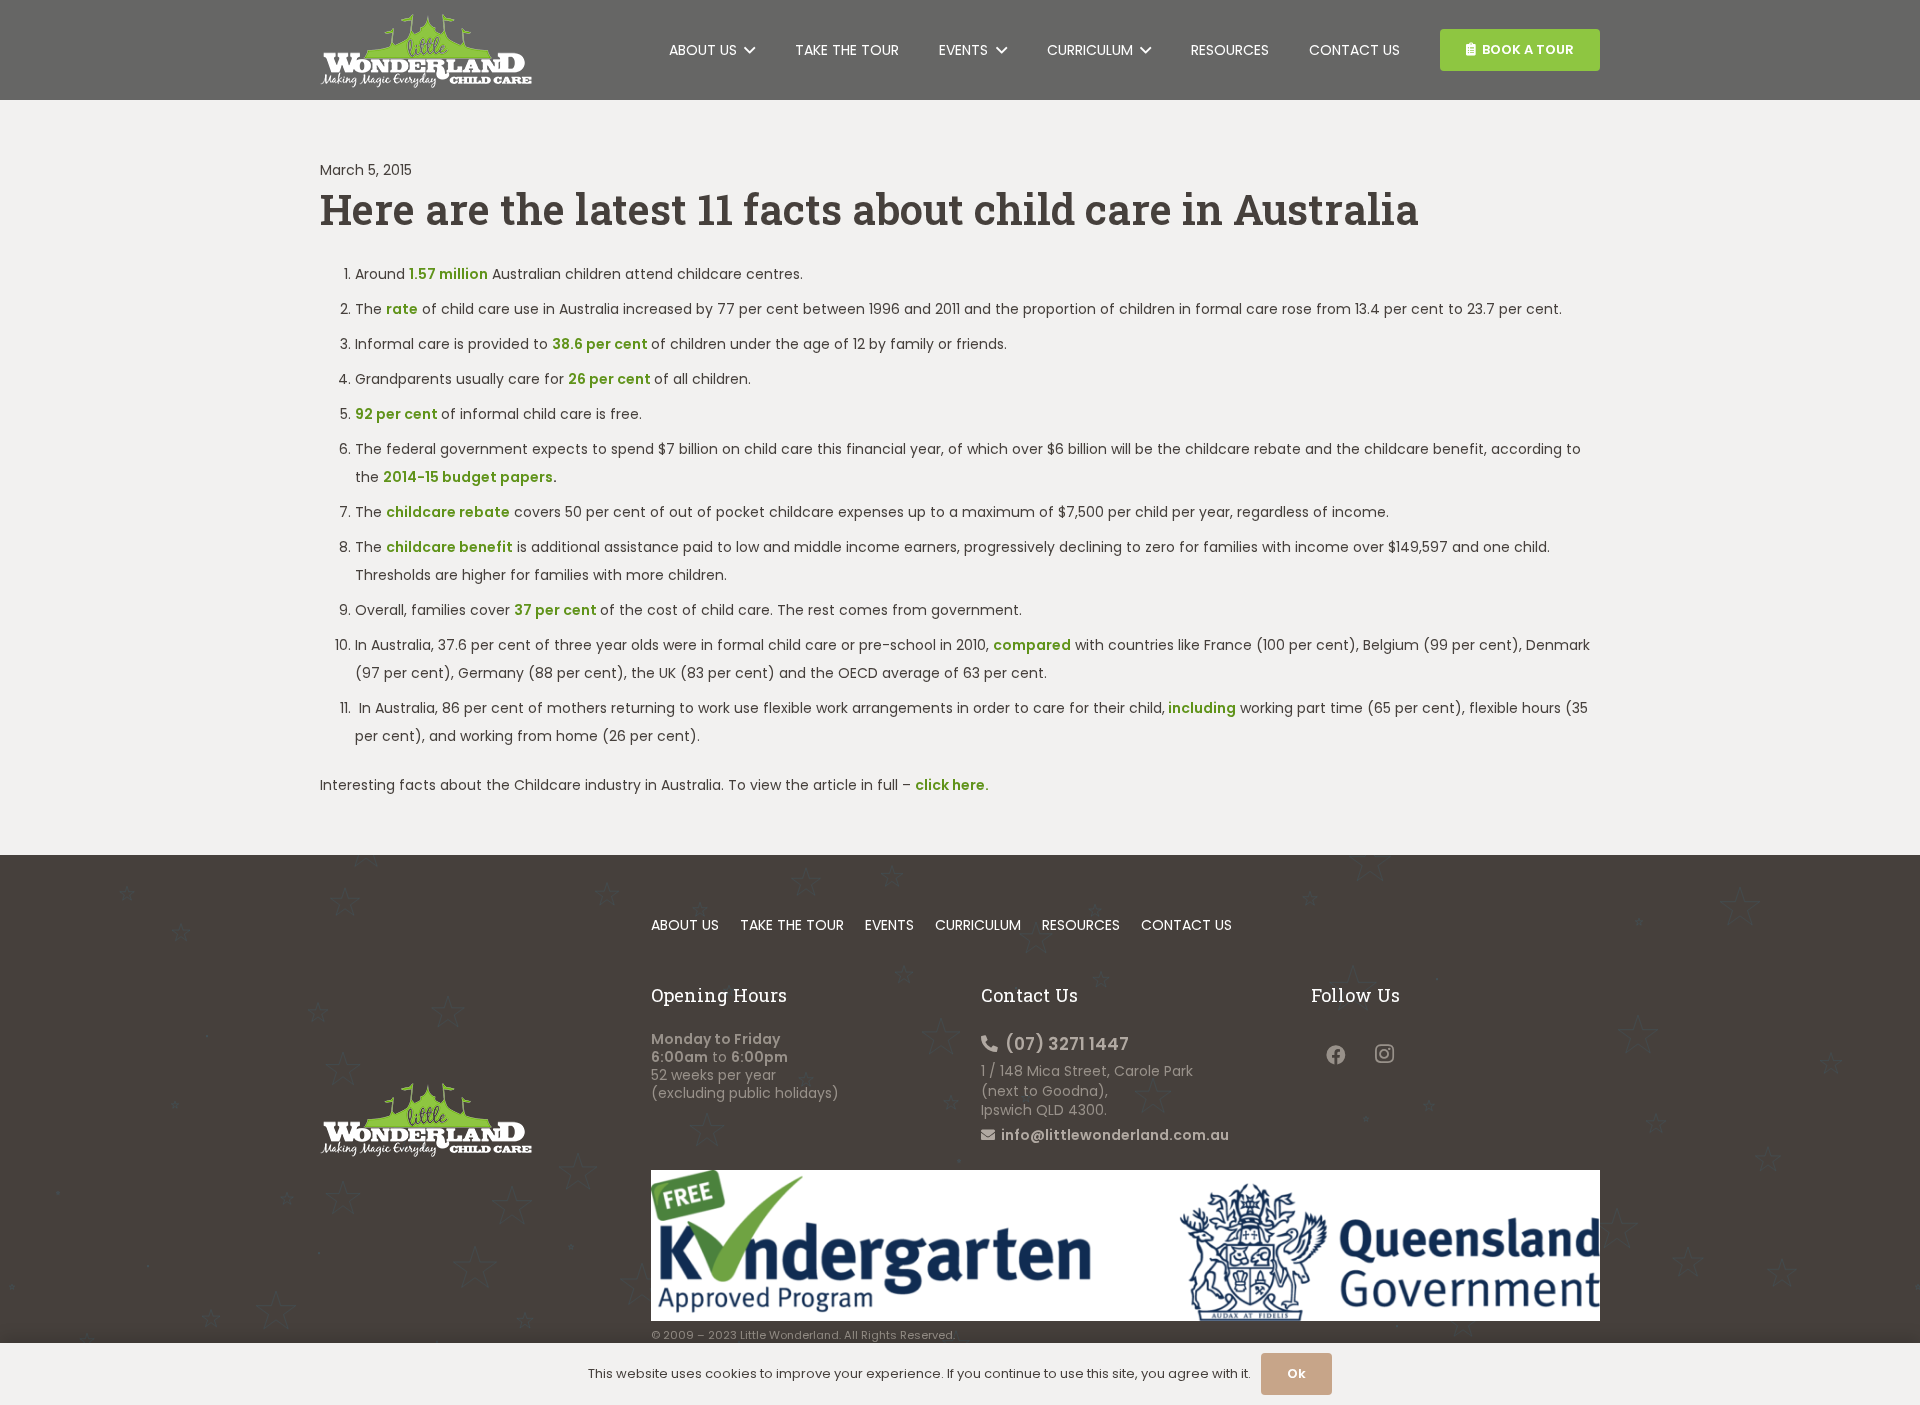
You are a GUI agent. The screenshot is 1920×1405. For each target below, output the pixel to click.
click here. (952, 785)
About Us (685, 925)
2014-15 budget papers (468, 477)
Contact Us (1186, 925)
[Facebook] (1335, 1054)
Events (889, 925)
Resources (1081, 925)
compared (1032, 645)
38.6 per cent (600, 344)
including (1202, 708)
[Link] (426, 50)
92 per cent (396, 414)
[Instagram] (1384, 1054)
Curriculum (978, 925)
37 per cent (555, 610)
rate (402, 309)
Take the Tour (792, 925)
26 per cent (609, 379)
